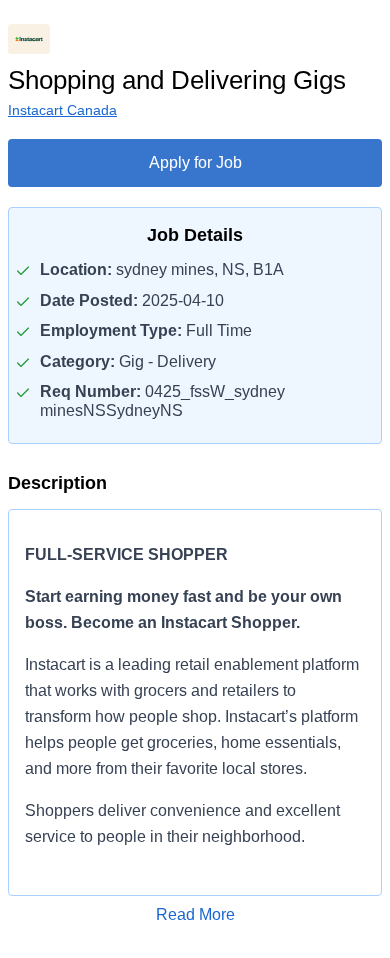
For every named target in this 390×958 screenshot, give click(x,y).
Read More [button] (195, 914)
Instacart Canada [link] (62, 110)
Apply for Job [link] (195, 162)
